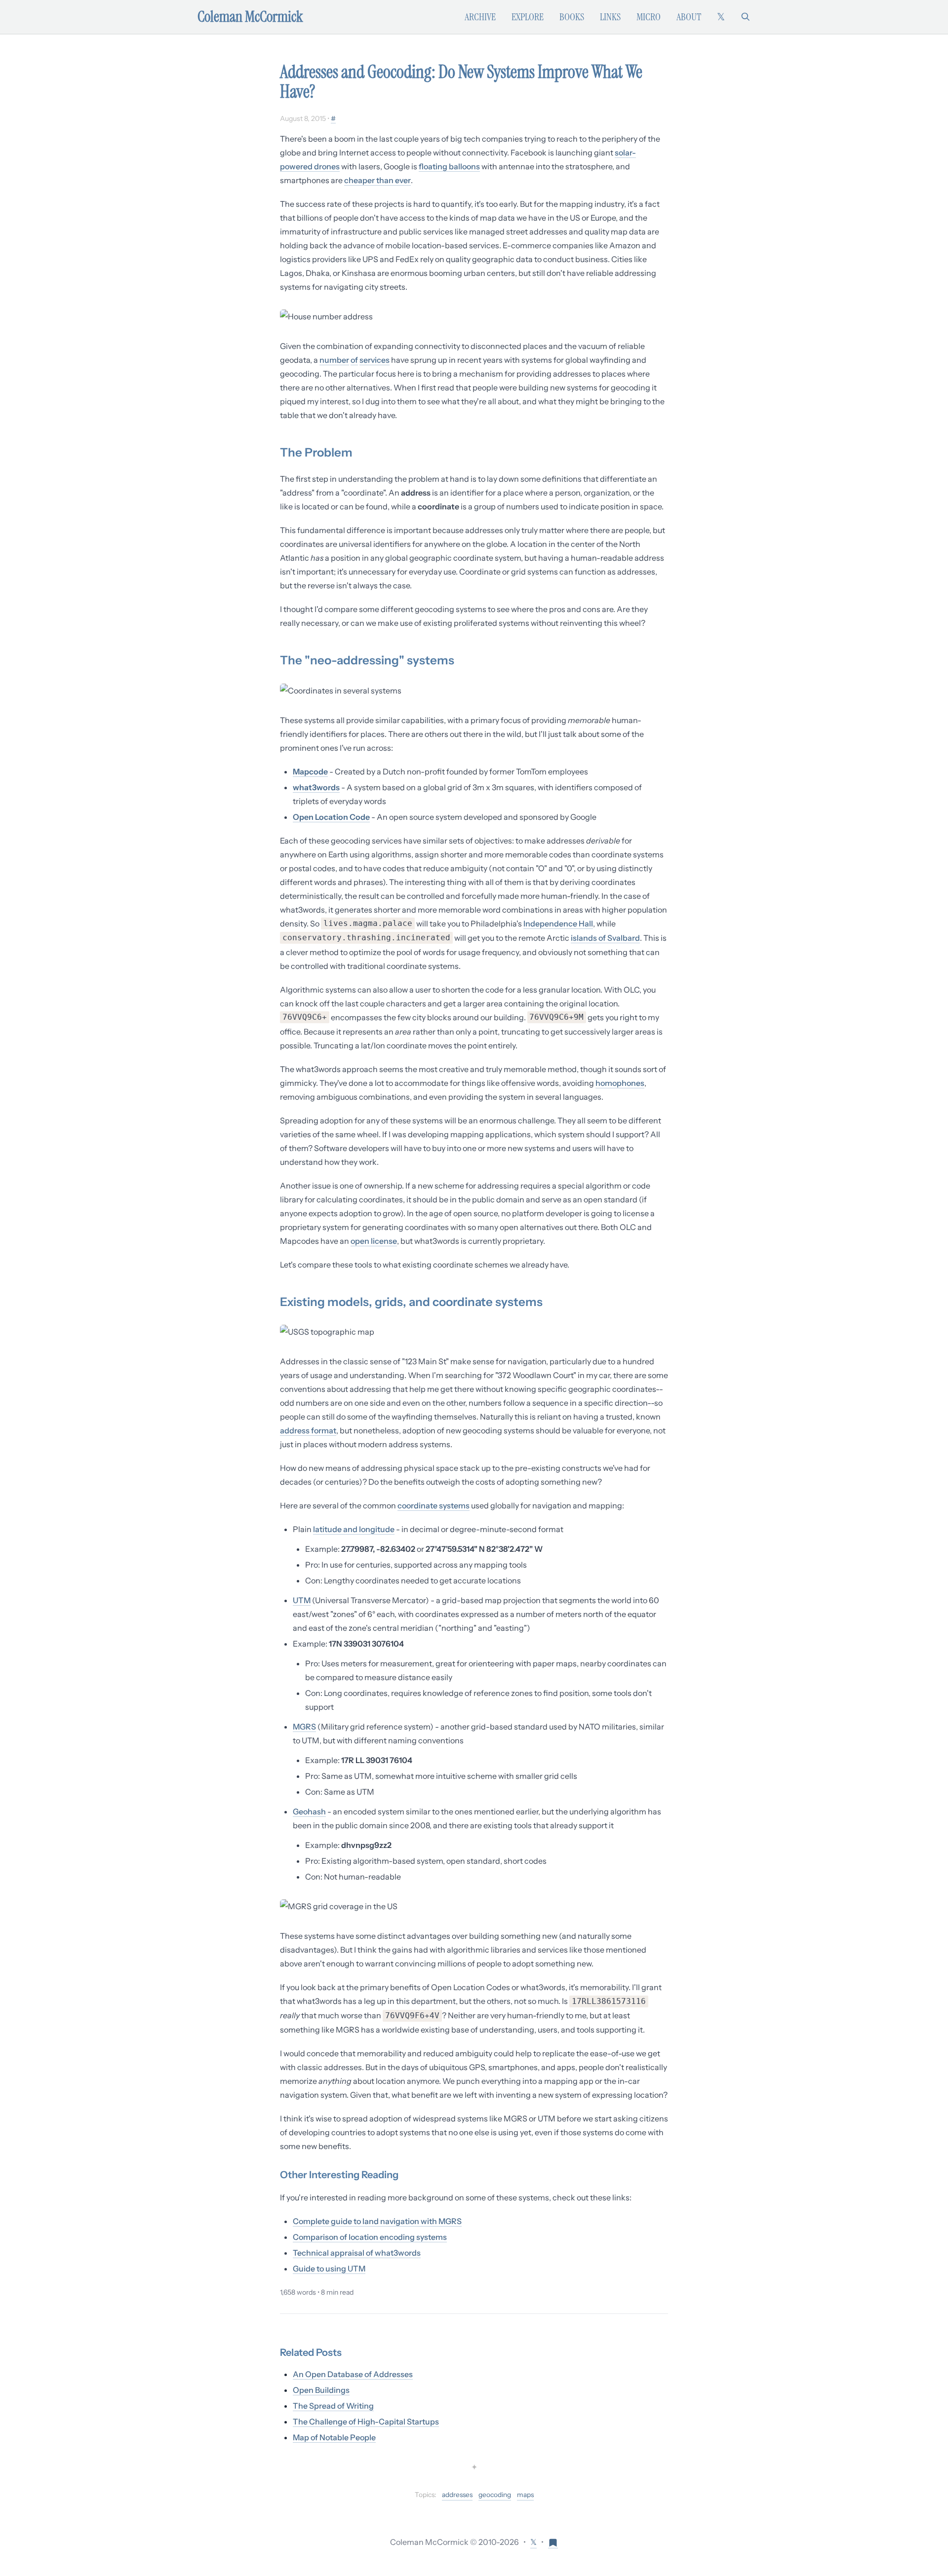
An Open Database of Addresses (353, 2374)
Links (610, 17)
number (334, 360)
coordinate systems (434, 1505)
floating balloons (449, 166)
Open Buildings (321, 2390)
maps (525, 2495)
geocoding (495, 2495)
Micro (649, 17)
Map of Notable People (334, 2437)
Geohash (309, 1811)
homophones (620, 1083)
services (375, 360)
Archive (480, 17)
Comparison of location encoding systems (370, 2237)
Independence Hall (558, 923)
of (354, 360)
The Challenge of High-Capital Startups (366, 2422)
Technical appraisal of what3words (357, 2253)
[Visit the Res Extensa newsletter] (553, 2542)
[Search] (746, 17)
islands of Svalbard (605, 938)
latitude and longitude (354, 1529)
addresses (457, 2495)
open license (374, 1241)
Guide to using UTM (329, 2268)
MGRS (304, 1727)
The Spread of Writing (333, 2406)
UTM (302, 1600)
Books (572, 17)
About (689, 17)
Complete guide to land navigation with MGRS (377, 2221)
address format (308, 1430)
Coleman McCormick (250, 17)
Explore (528, 17)
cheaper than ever (377, 180)
